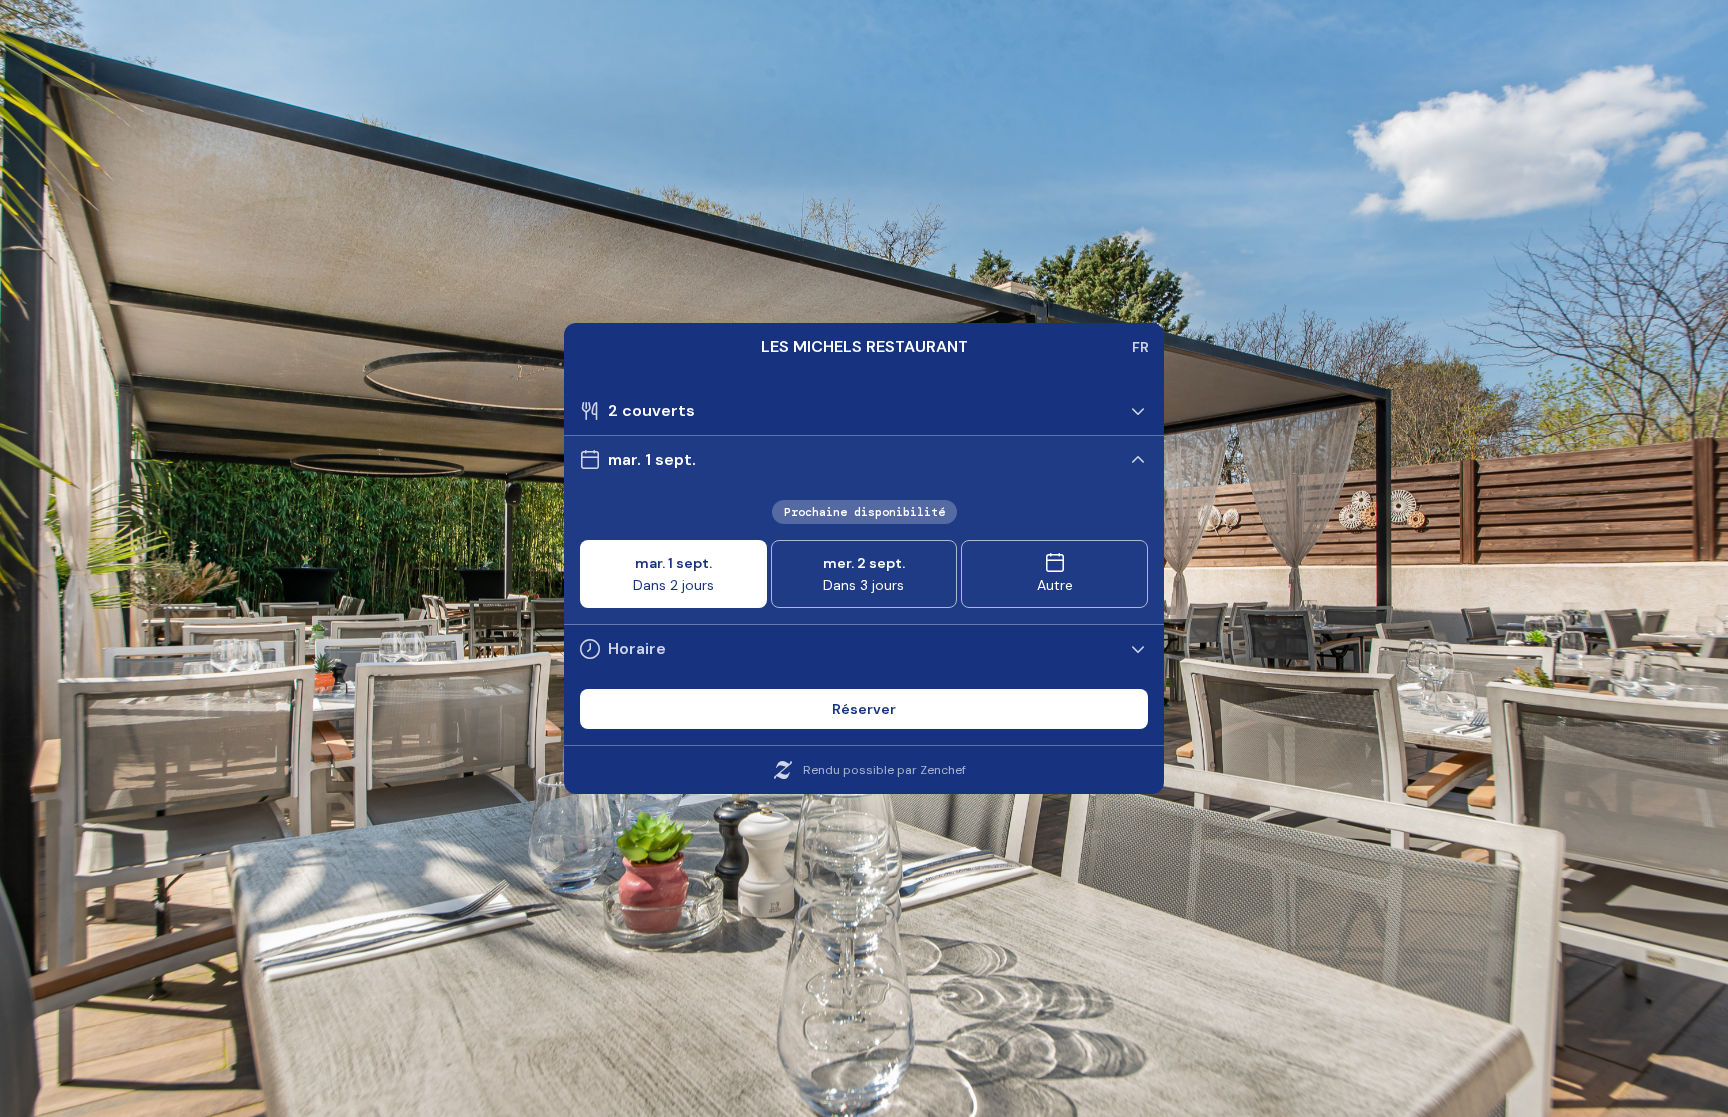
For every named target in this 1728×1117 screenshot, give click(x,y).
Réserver (864, 709)
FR (1140, 347)
